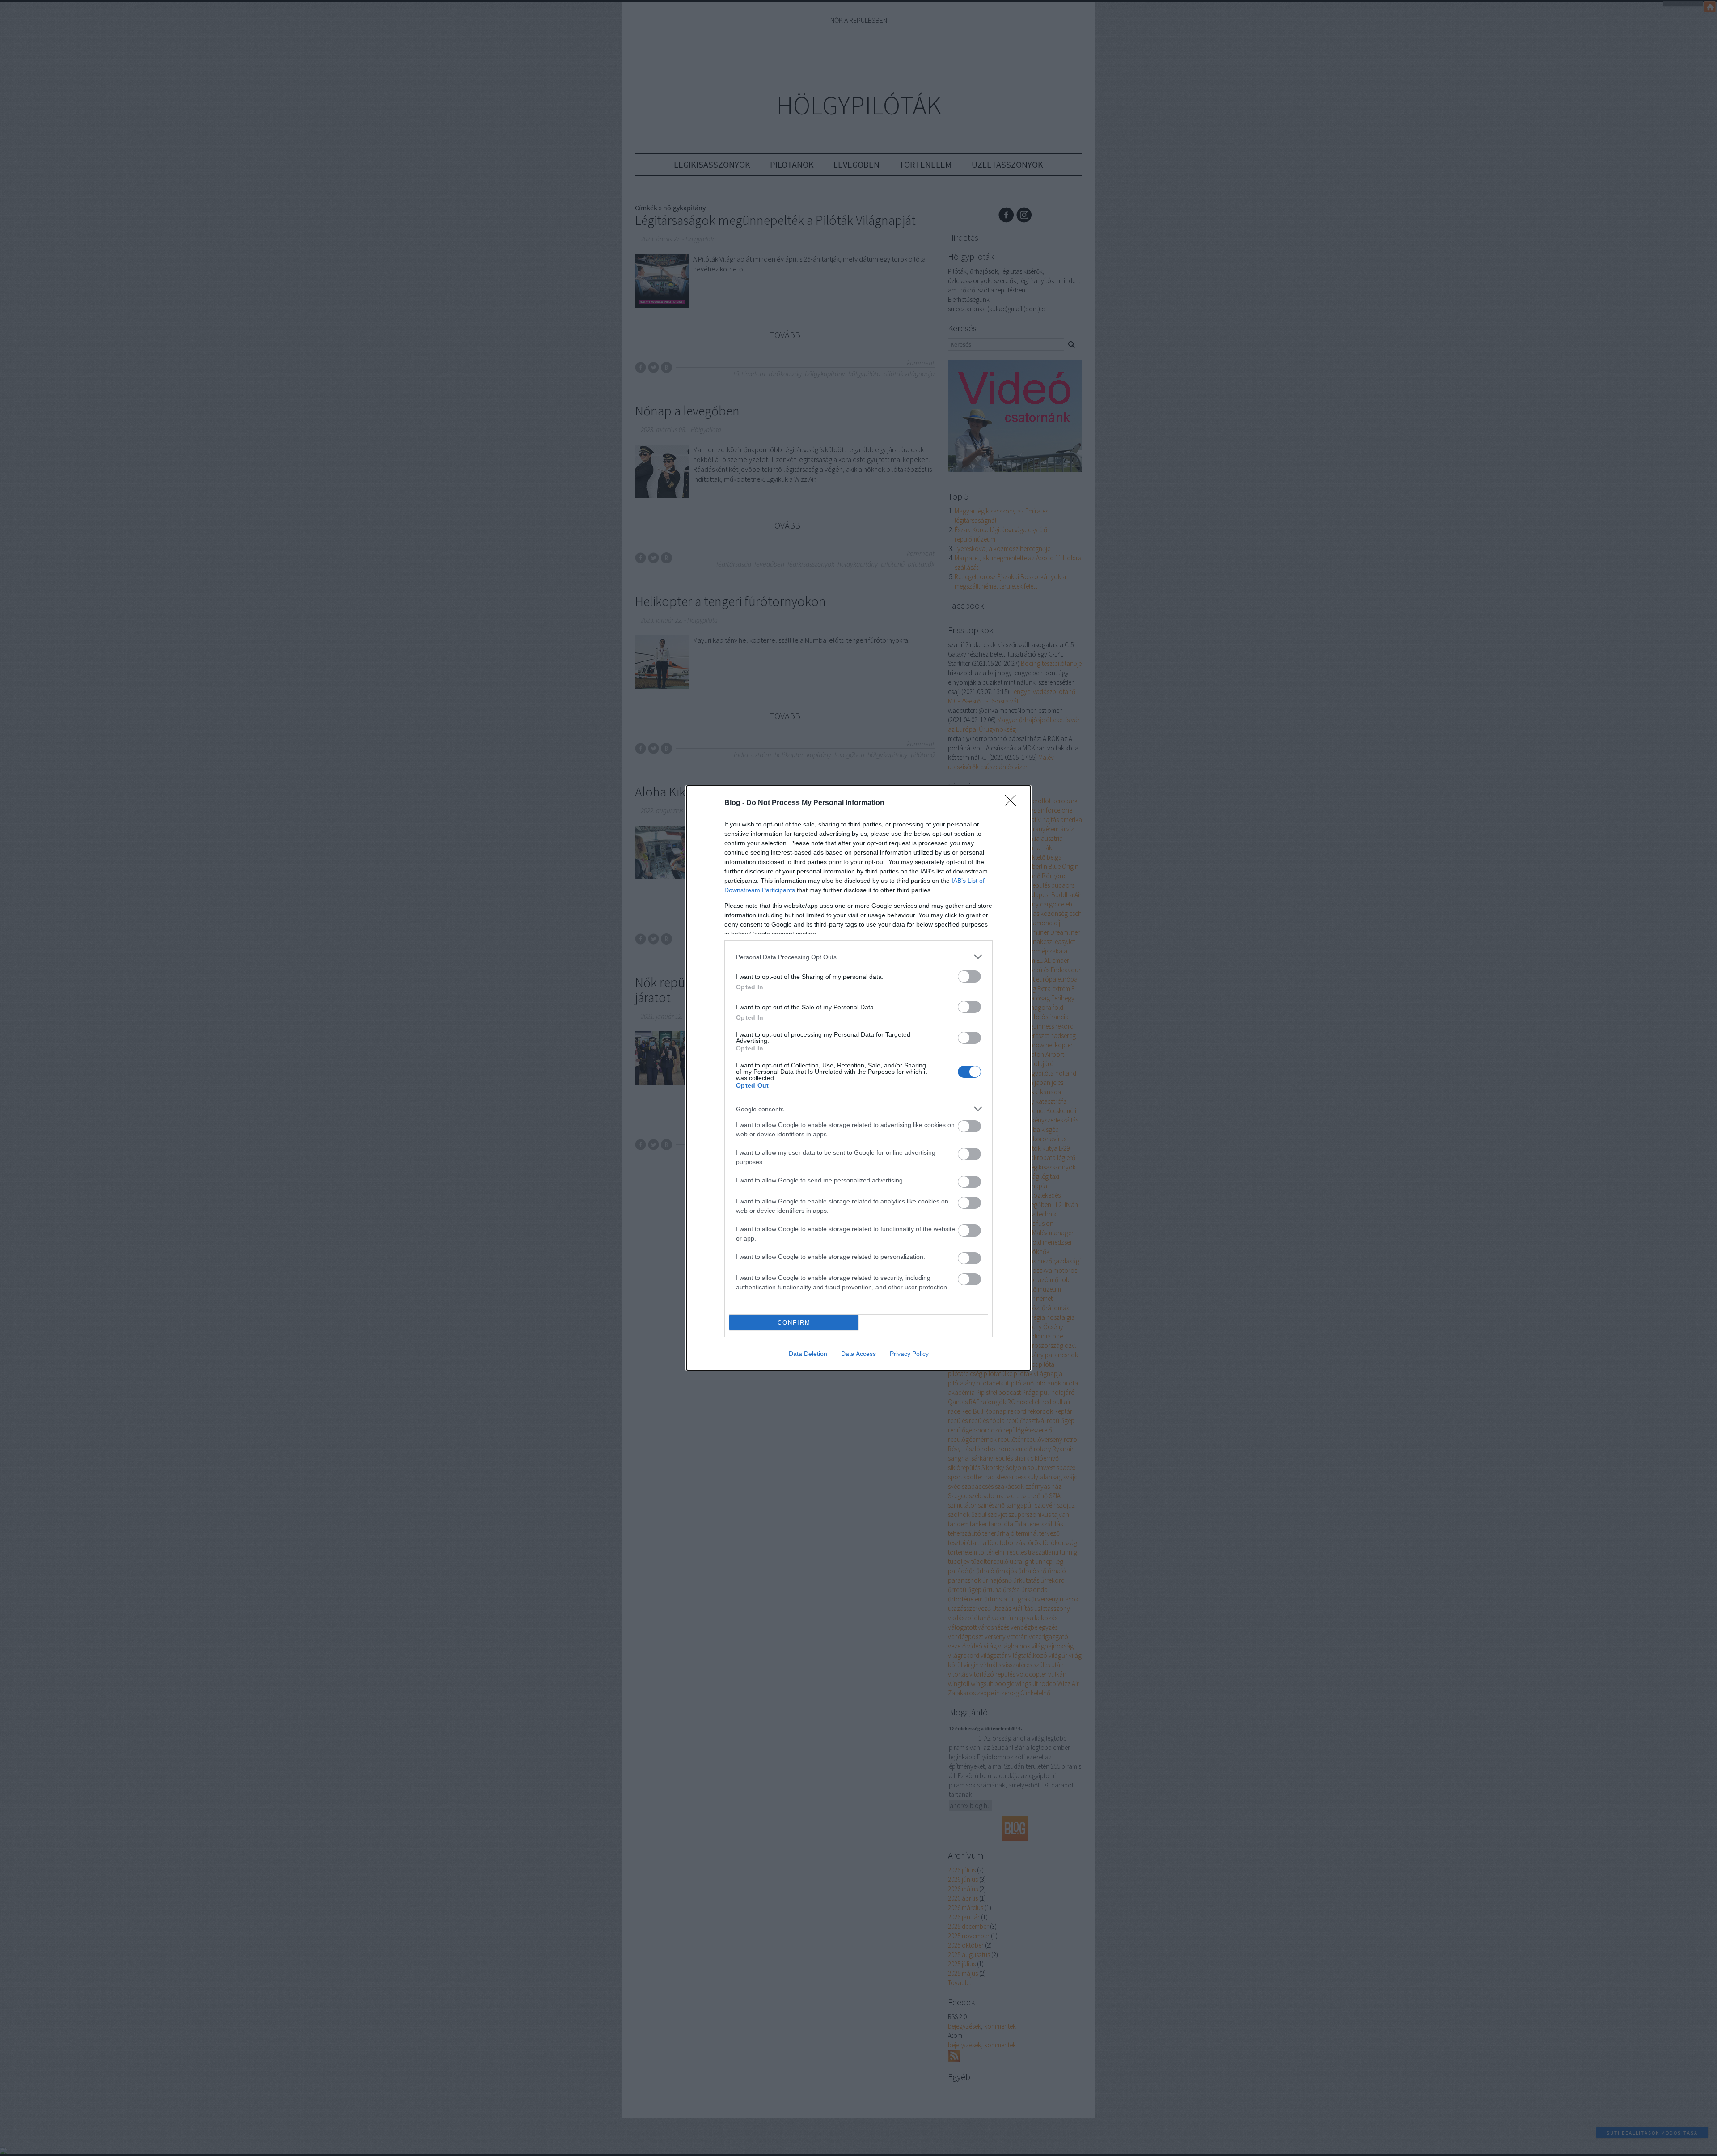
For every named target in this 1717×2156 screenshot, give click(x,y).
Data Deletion (808, 1354)
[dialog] (858, 1078)
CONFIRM (794, 1323)
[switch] (969, 976)
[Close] (1013, 803)
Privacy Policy (909, 1354)
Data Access (858, 1354)
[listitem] (858, 957)
